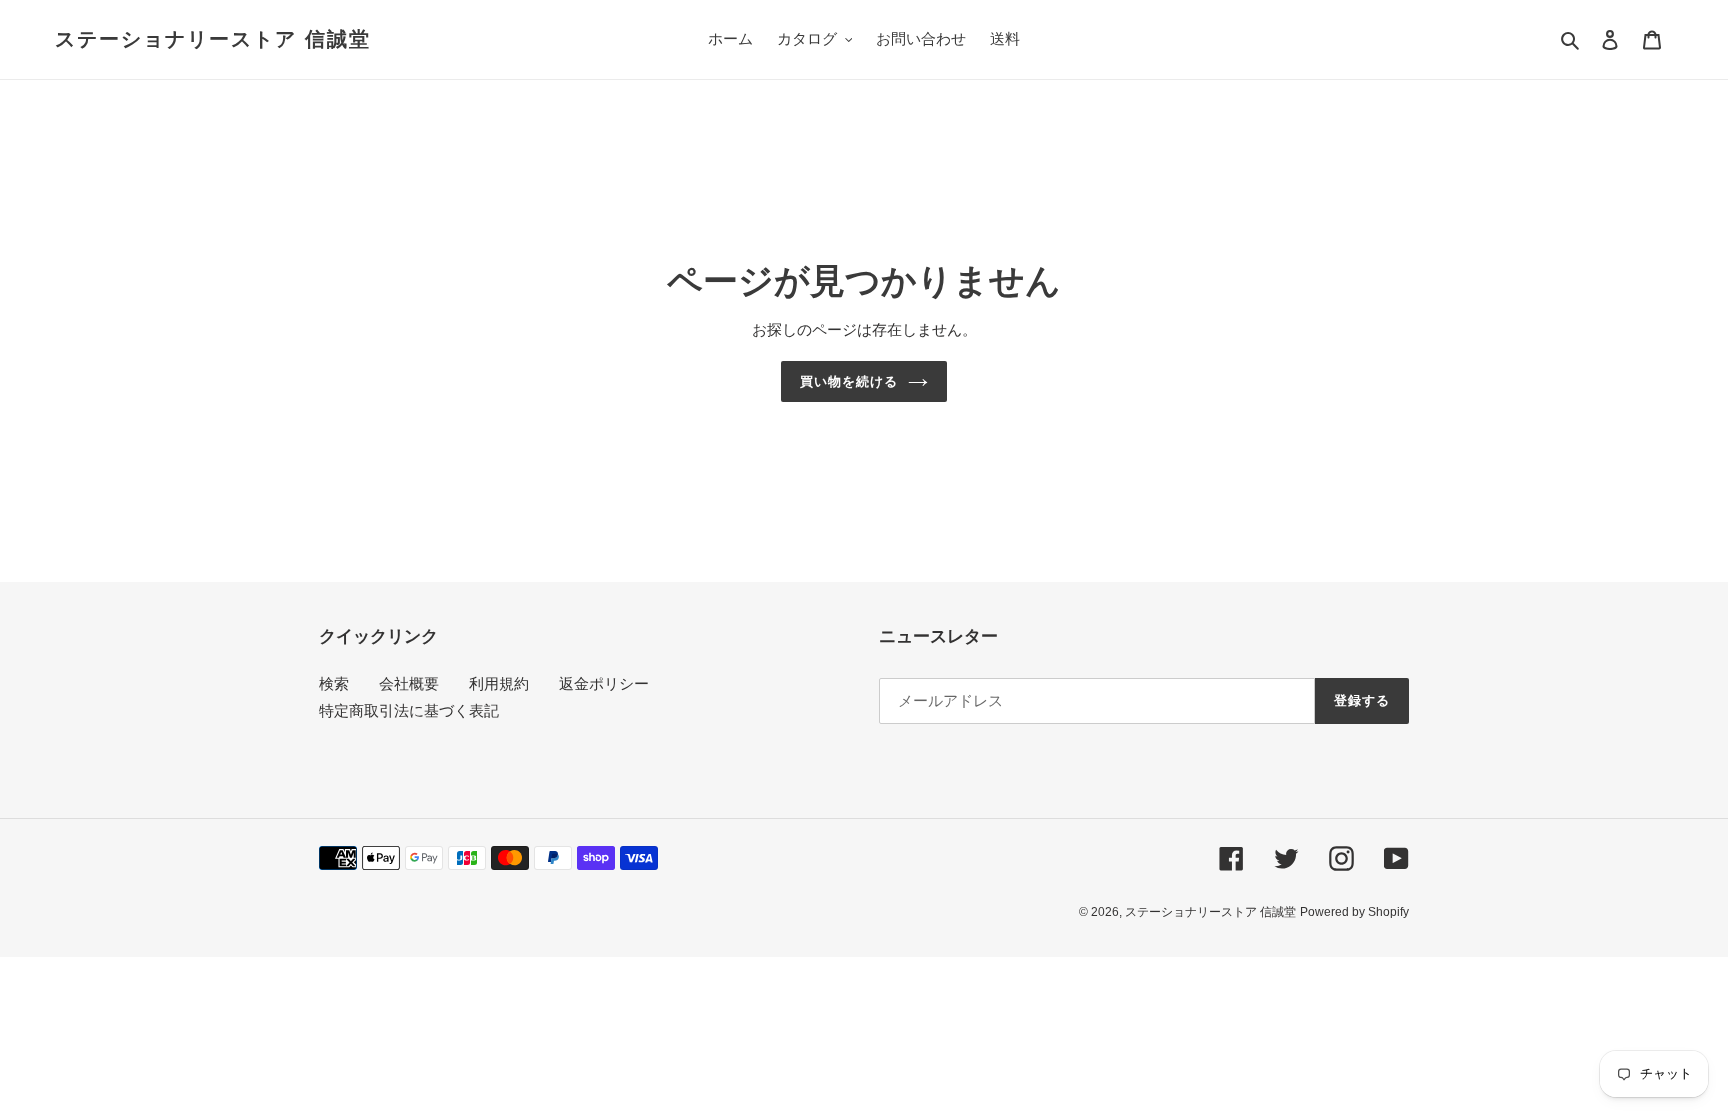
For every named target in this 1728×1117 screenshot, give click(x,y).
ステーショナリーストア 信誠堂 (213, 39)
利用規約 (499, 683)
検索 (334, 683)
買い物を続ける (849, 381)
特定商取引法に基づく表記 (409, 710)
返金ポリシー (604, 683)
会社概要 (409, 683)
